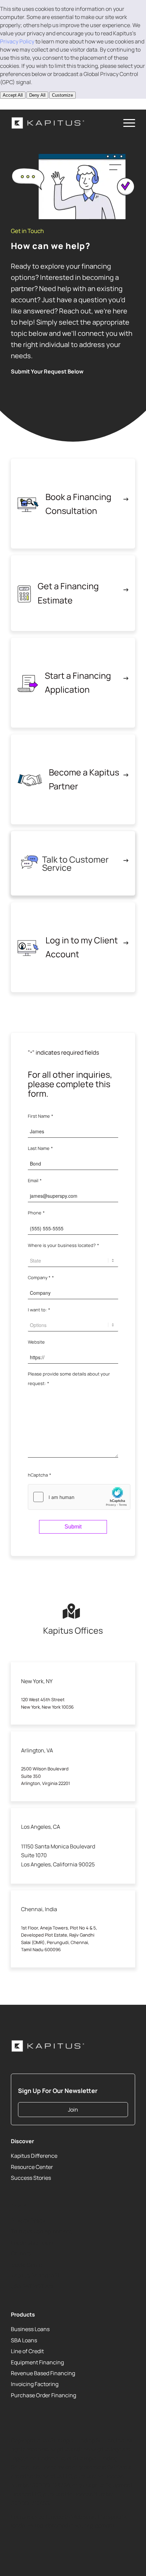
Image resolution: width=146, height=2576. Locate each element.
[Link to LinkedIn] (16, 104)
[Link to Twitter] (16, 2547)
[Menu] (126, 123)
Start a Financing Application (78, 683)
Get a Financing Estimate (68, 593)
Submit (73, 1527)
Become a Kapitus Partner (84, 779)
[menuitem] (126, 123)
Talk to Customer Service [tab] (75, 863)
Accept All (13, 95)
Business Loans (30, 2329)
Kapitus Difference (34, 2156)
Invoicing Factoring (35, 2384)
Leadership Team (32, 2242)
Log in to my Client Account (82, 947)
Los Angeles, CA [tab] (41, 1827)
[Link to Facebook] (55, 104)
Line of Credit (27, 2351)
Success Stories (31, 2178)
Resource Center (32, 2167)
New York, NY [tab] (37, 1681)
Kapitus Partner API (35, 2275)
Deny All (37, 95)
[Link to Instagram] (45, 104)
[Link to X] (25, 104)
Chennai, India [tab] (39, 1909)
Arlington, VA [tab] (37, 1750)
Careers (21, 2253)
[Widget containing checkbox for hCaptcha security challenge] (79, 1497)
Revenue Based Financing (43, 2373)
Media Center (28, 2264)
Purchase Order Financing (43, 2395)
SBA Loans (24, 2340)
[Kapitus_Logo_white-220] (60, 123)
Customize (62, 95)
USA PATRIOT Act (32, 2286)
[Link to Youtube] (35, 104)
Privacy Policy (17, 41)
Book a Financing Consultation (78, 504)
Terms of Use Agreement (41, 2231)
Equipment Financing (37, 2362)
